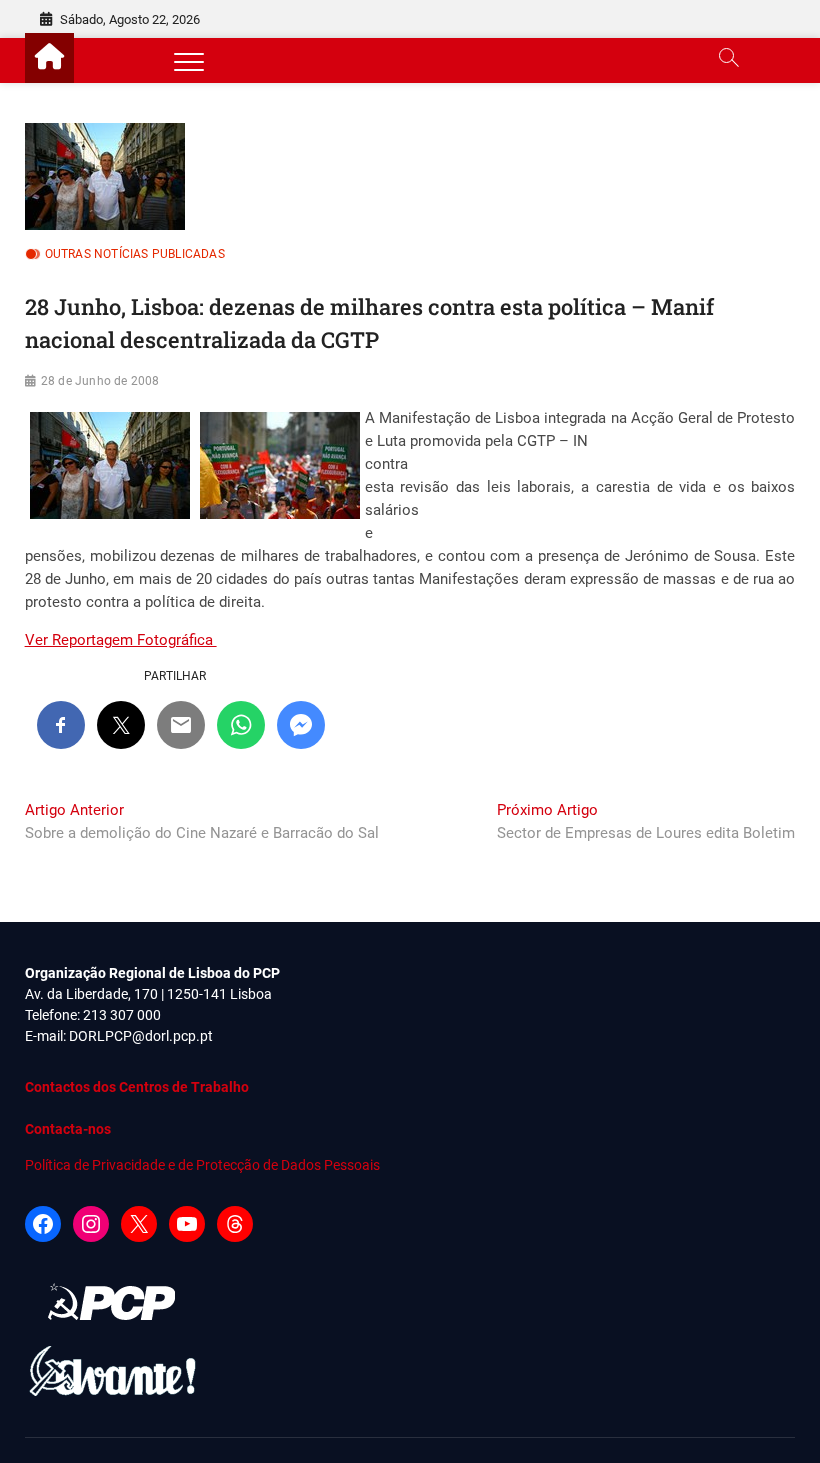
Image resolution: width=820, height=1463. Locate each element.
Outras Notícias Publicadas (135, 254)
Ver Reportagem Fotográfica (121, 640)
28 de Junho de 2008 (100, 381)
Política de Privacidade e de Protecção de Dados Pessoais (202, 1165)
